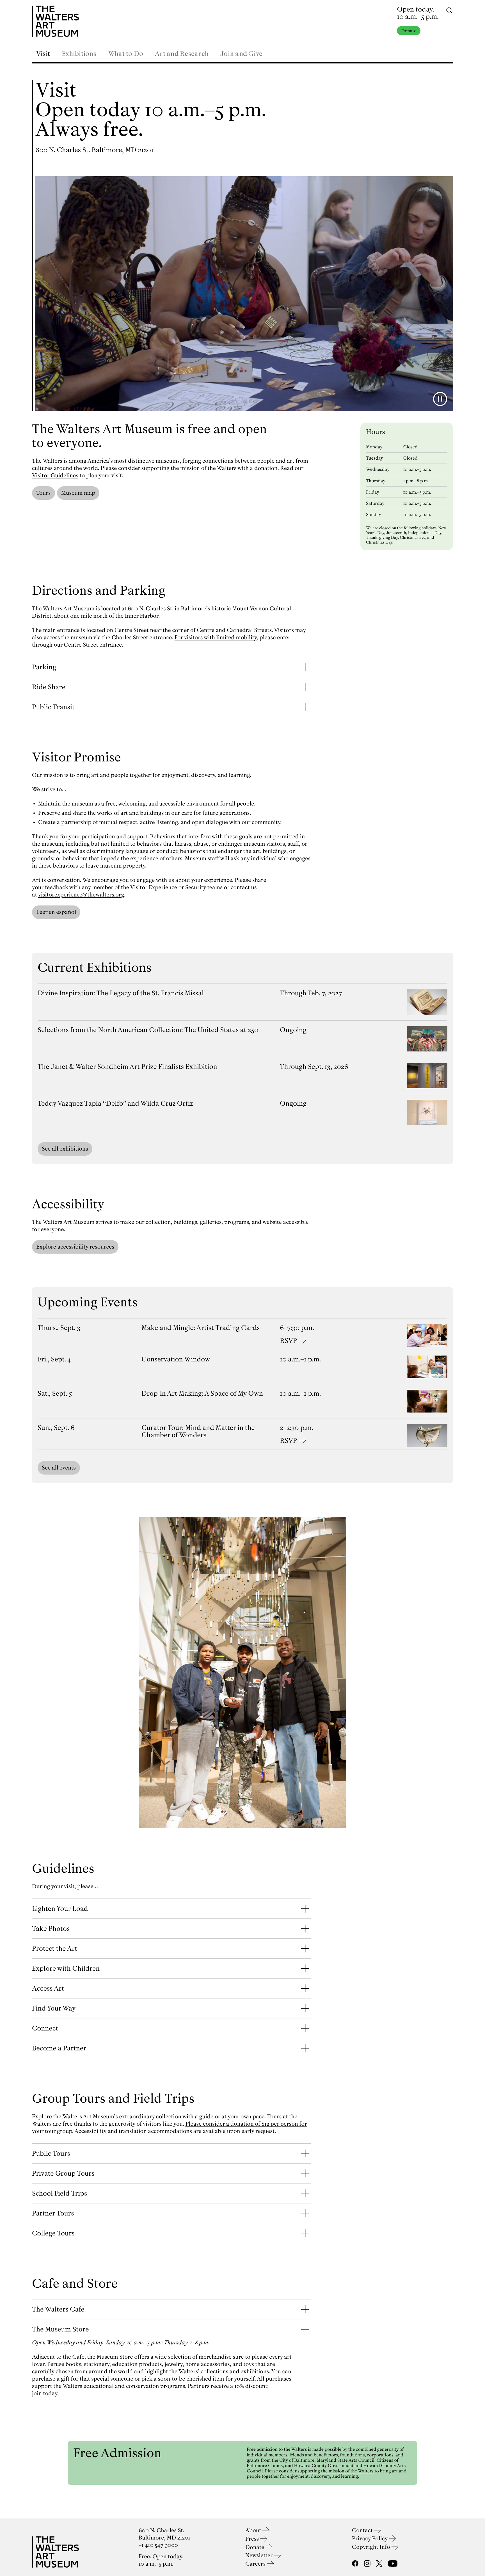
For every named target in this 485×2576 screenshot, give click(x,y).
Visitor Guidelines (55, 475)
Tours (44, 493)
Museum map (78, 493)
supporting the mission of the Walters (189, 468)
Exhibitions (79, 54)
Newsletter (260, 2555)
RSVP (288, 1341)
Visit (43, 54)
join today (45, 2393)
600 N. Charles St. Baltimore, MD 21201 (94, 150)
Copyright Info (372, 2547)
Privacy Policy (370, 2539)
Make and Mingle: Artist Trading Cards (201, 1328)
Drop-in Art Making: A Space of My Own (202, 1393)
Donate (409, 31)
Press (253, 2539)
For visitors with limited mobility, (216, 637)
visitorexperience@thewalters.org (81, 895)
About (254, 2530)
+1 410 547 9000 (158, 2545)
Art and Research (182, 54)
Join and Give (241, 54)
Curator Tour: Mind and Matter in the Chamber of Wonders (198, 1431)
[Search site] (449, 10)
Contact (363, 2530)
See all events (59, 1468)
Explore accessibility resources (75, 1247)
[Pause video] (440, 399)
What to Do (126, 54)
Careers (256, 2564)
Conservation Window (176, 1359)
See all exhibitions (65, 1149)
